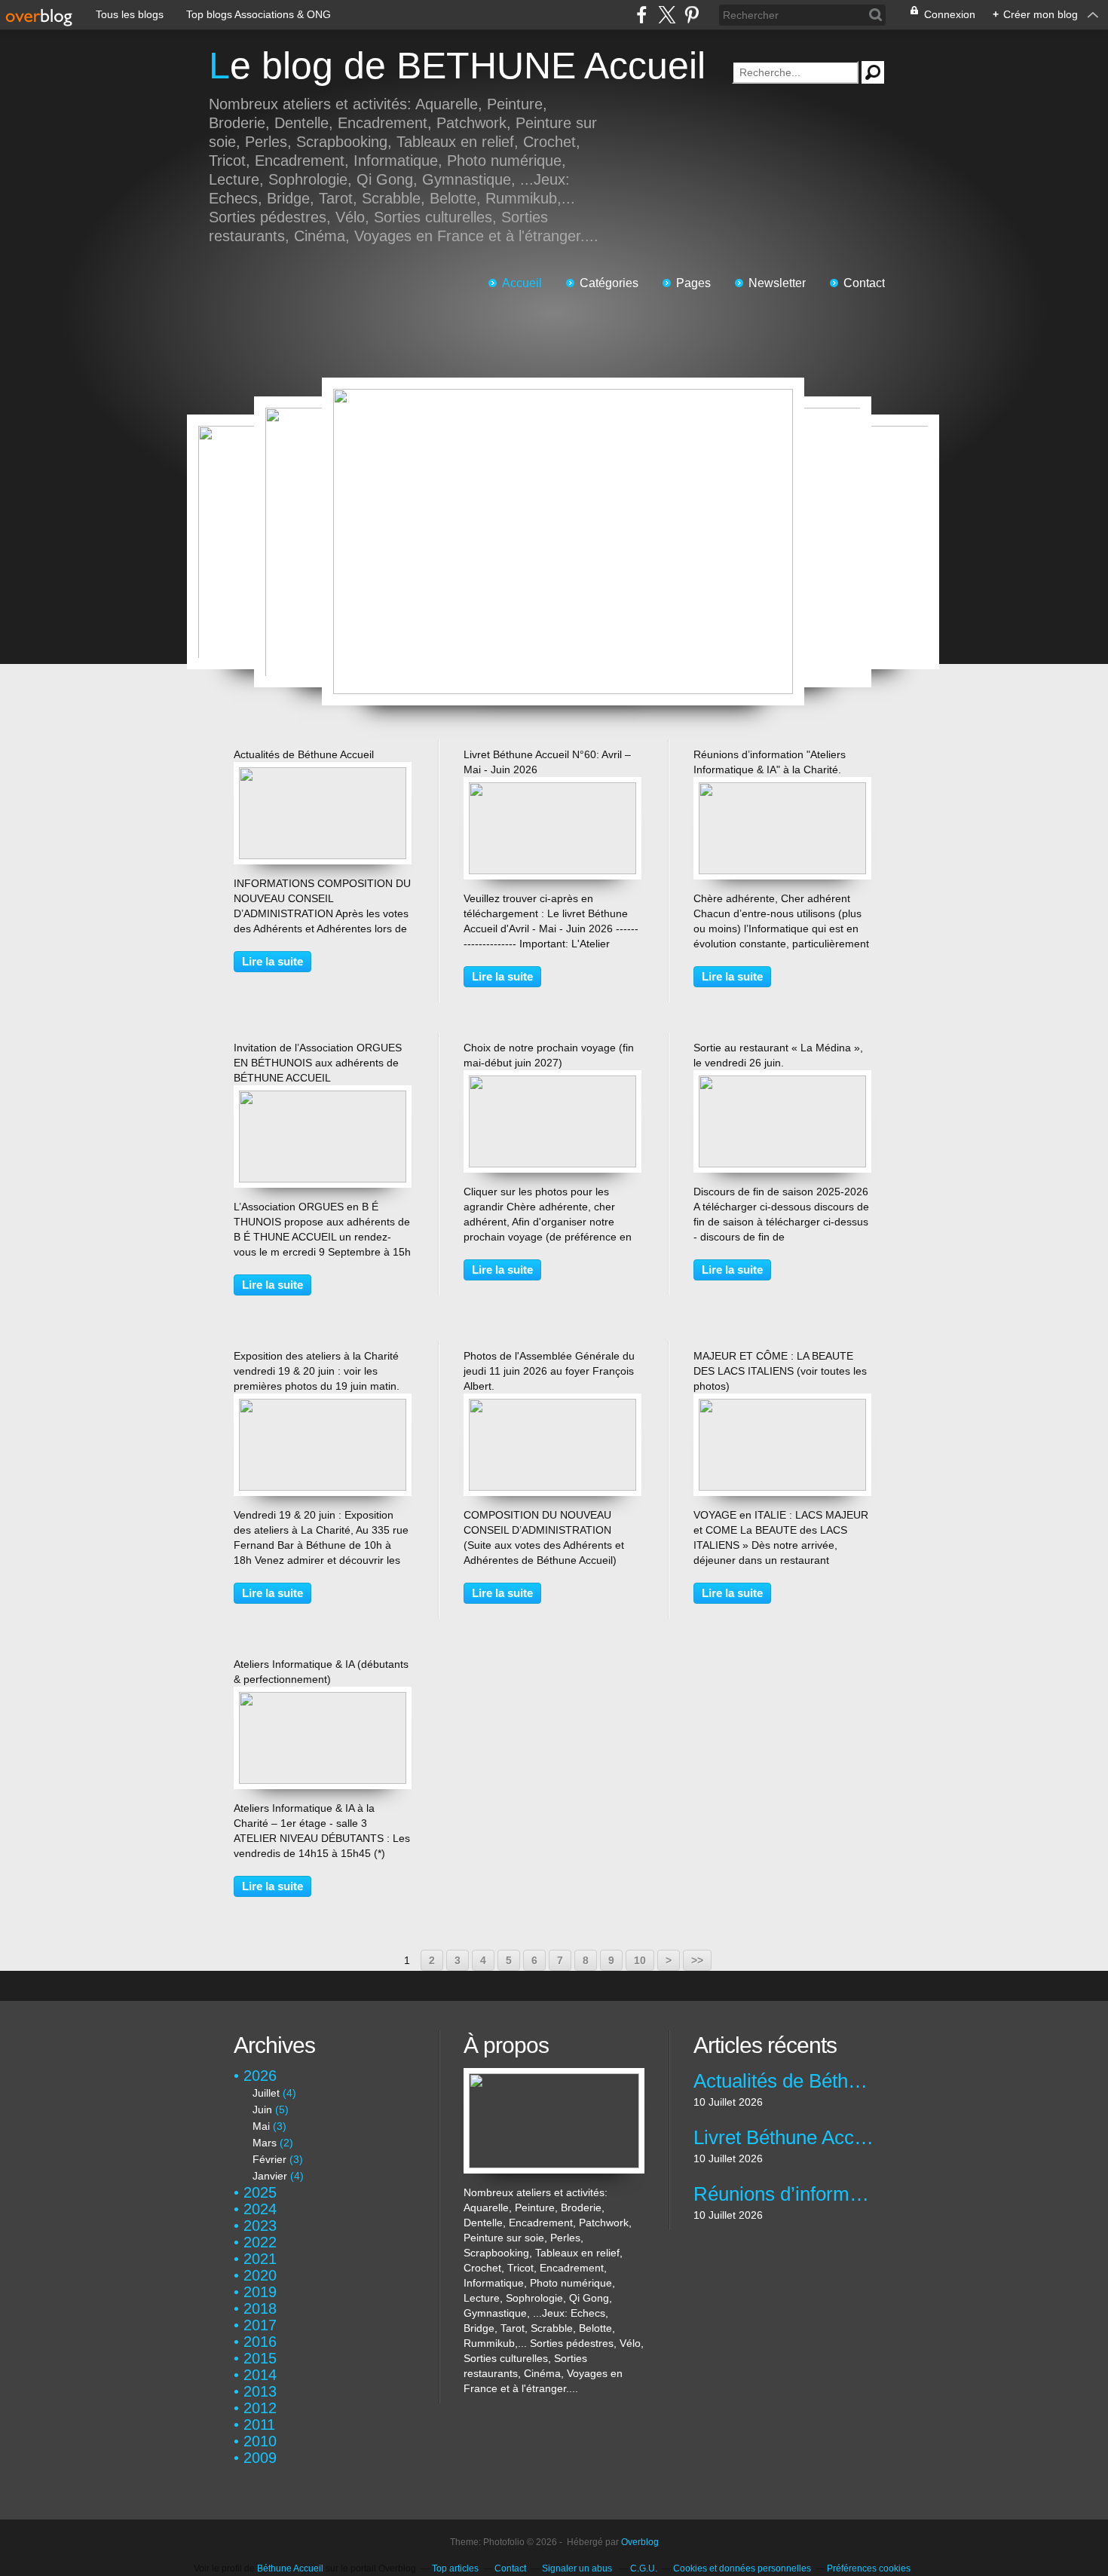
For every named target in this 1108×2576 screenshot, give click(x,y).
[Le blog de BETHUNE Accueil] (554, 2076)
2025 (260, 2192)
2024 (260, 2209)
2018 (260, 2308)
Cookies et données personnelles (742, 2568)
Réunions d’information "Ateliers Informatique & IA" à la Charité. (784, 2194)
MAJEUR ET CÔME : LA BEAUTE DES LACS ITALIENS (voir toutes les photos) (780, 1371)
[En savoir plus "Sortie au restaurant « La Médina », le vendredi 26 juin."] (782, 1083)
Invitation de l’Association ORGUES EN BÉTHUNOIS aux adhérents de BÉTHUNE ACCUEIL (318, 1063)
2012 (260, 2408)
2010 (260, 2441)
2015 (260, 2358)
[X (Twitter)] (667, 15)
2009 (260, 2458)
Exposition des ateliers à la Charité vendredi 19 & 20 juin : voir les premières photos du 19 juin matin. (317, 1371)
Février (269, 2159)
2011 (259, 2425)
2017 (260, 2325)
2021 (260, 2259)
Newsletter (777, 283)
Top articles (455, 2568)
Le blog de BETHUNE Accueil (457, 66)
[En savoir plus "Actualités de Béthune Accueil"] (323, 775)
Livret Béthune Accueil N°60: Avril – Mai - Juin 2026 (784, 2137)
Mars (265, 2143)
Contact (864, 283)
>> (697, 1960)
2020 (260, 2275)
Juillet (266, 2093)
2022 (260, 2242)
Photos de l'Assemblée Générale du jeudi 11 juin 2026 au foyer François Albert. (549, 1371)
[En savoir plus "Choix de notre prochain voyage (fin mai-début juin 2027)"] (552, 1083)
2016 (260, 2342)
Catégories (609, 283)
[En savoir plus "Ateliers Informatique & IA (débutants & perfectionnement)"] (323, 1699)
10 (640, 1960)
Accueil (522, 283)
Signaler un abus (578, 2568)
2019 (260, 2292)
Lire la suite (272, 961)
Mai (261, 2126)
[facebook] (642, 15)
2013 (260, 2391)
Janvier (270, 2176)
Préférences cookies (869, 2568)
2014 (260, 2375)
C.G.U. (644, 2568)
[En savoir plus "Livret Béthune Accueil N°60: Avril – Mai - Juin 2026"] (552, 790)
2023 (260, 2226)
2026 (260, 2076)
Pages (693, 283)
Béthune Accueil (290, 2568)
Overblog (640, 2542)
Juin (262, 2109)
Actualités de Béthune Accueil (304, 754)
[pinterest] (692, 15)
